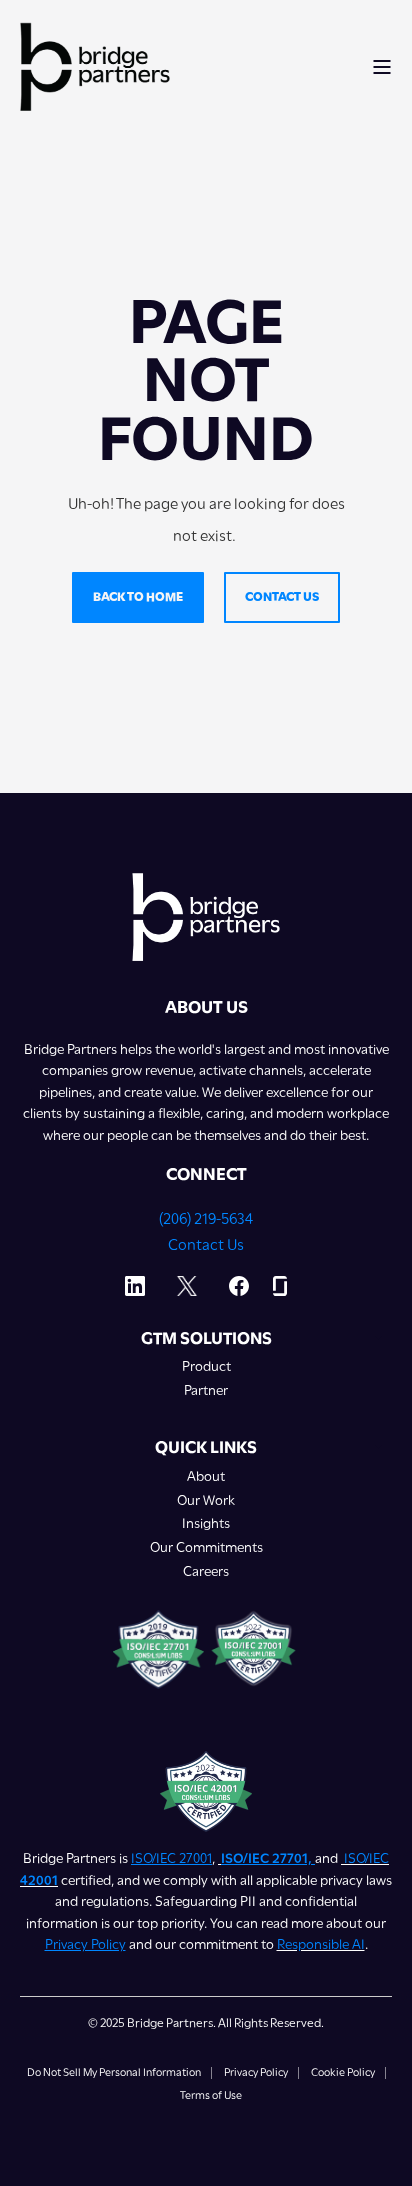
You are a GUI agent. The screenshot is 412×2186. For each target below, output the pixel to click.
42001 (39, 1880)
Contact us (282, 596)
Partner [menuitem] (206, 1390)
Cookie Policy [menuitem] (343, 2073)
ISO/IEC (366, 1858)
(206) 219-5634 (206, 1219)
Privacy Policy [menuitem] (256, 2073)
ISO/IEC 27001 (171, 1858)
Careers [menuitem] (206, 1571)
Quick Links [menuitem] (206, 1448)
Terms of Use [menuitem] (211, 2096)
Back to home (138, 596)
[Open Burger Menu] (382, 67)
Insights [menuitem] (206, 1523)
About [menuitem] (206, 1476)
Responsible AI (321, 1944)
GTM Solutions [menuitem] (206, 1339)
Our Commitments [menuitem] (206, 1547)
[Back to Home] (95, 66)
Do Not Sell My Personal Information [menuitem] (114, 2073)
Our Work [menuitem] (206, 1500)
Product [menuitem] (206, 1366)
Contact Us (206, 1245)
